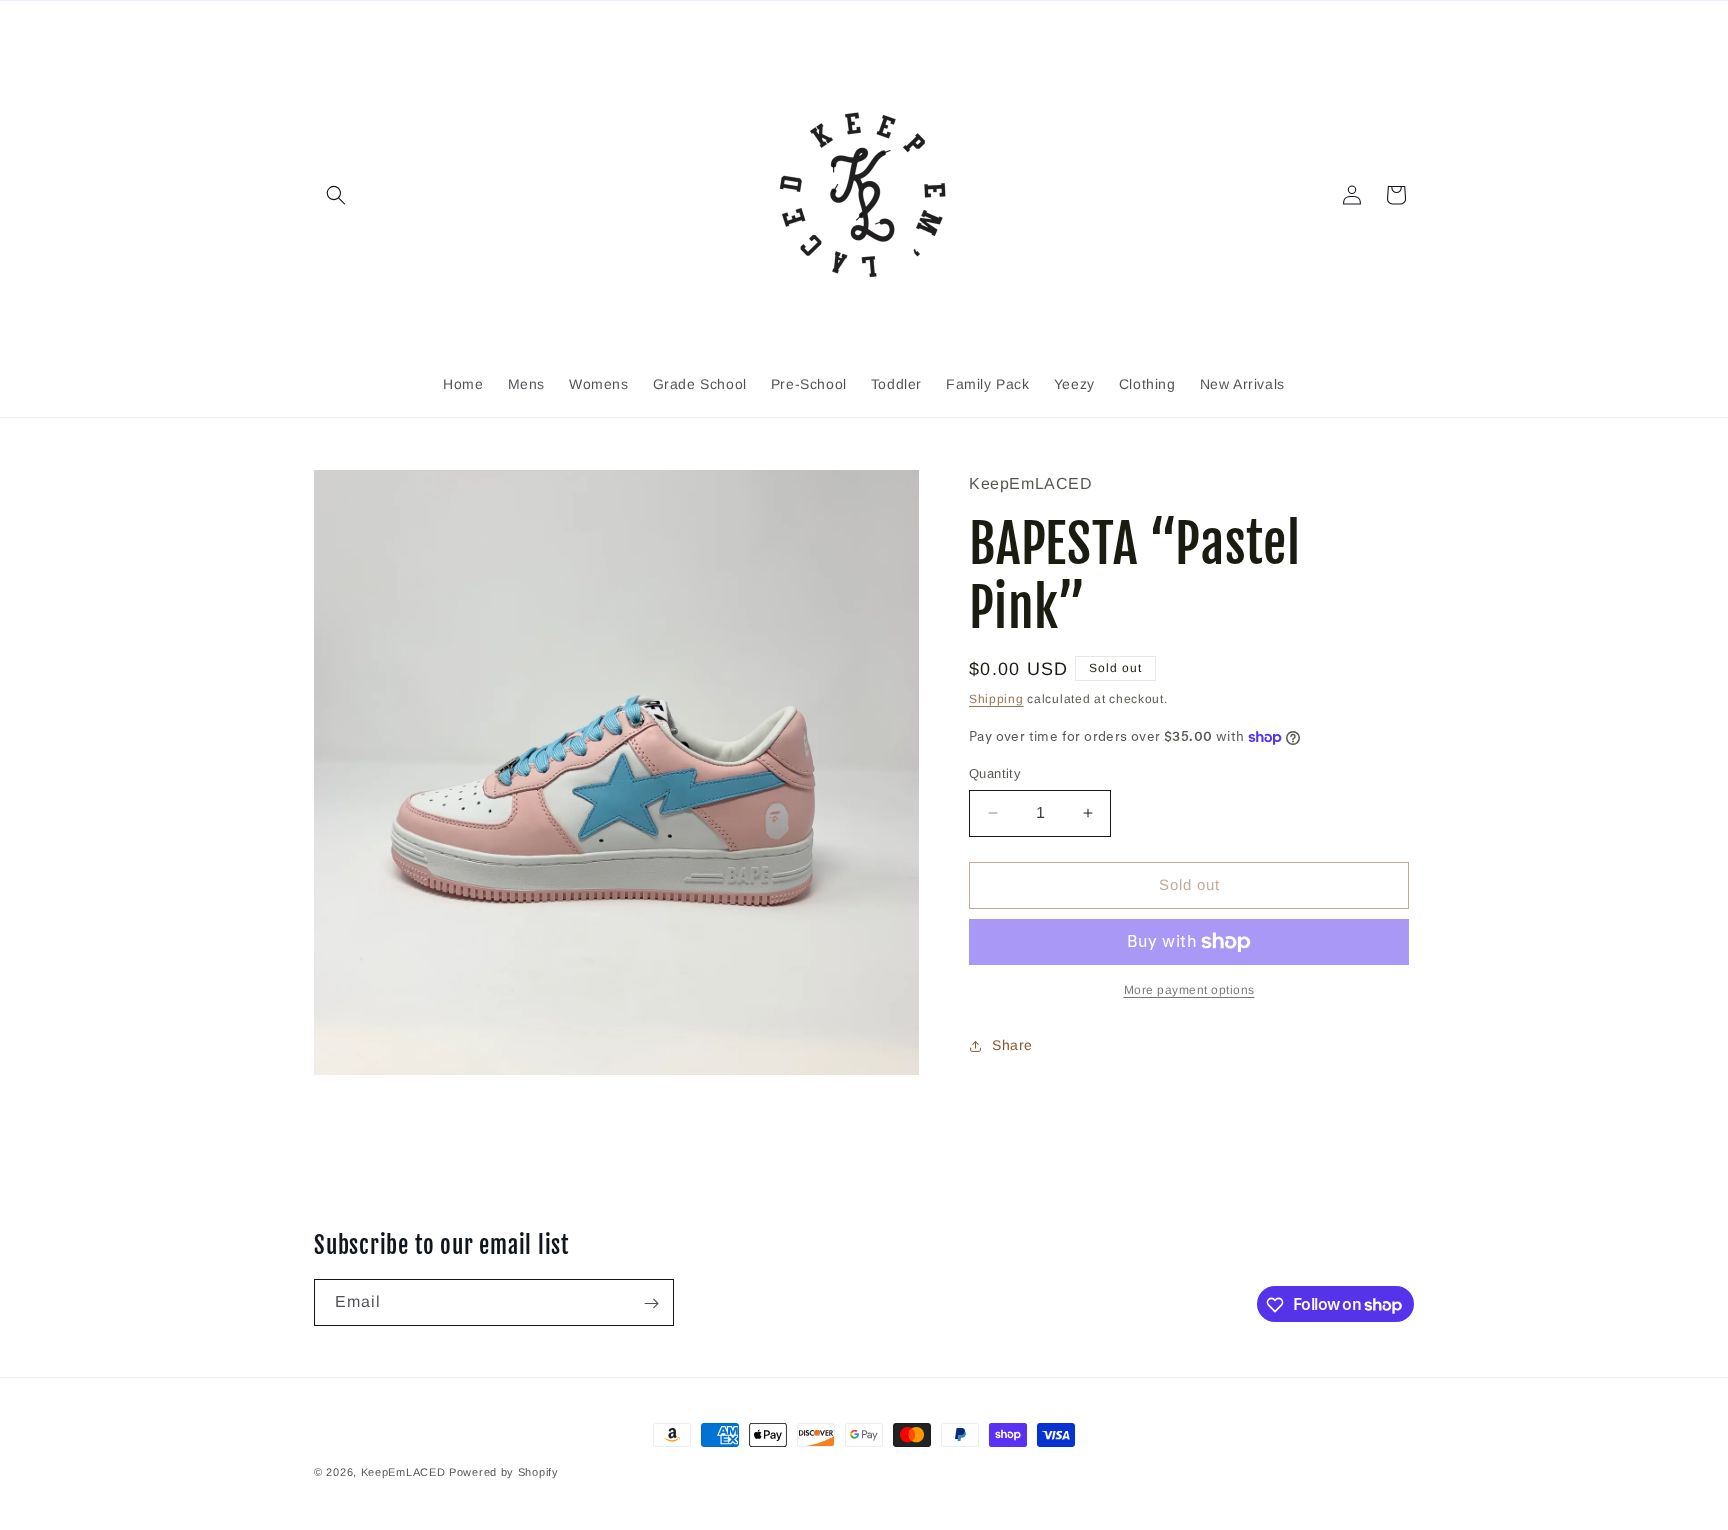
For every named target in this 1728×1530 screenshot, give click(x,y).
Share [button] (1012, 1045)
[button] (336, 195)
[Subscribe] (651, 1303)
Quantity (995, 773)
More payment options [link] (1189, 990)
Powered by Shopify (504, 1472)
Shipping (996, 699)
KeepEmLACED (403, 1472)
